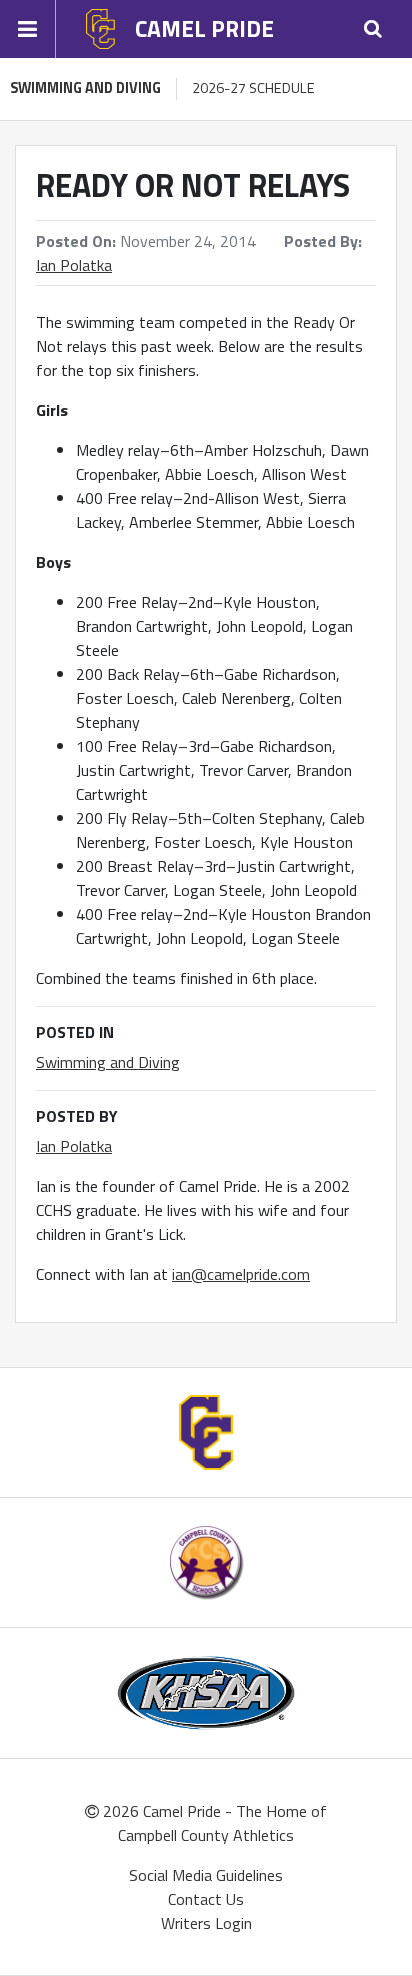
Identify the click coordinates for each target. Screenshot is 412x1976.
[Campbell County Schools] (206, 1562)
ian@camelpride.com (241, 1274)
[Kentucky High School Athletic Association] (206, 1693)
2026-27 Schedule (253, 88)
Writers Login (206, 1923)
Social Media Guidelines (206, 1875)
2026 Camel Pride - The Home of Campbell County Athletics (213, 1823)
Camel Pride (204, 28)
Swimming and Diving (85, 88)
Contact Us (206, 1899)
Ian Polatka (74, 265)
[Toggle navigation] (28, 29)
